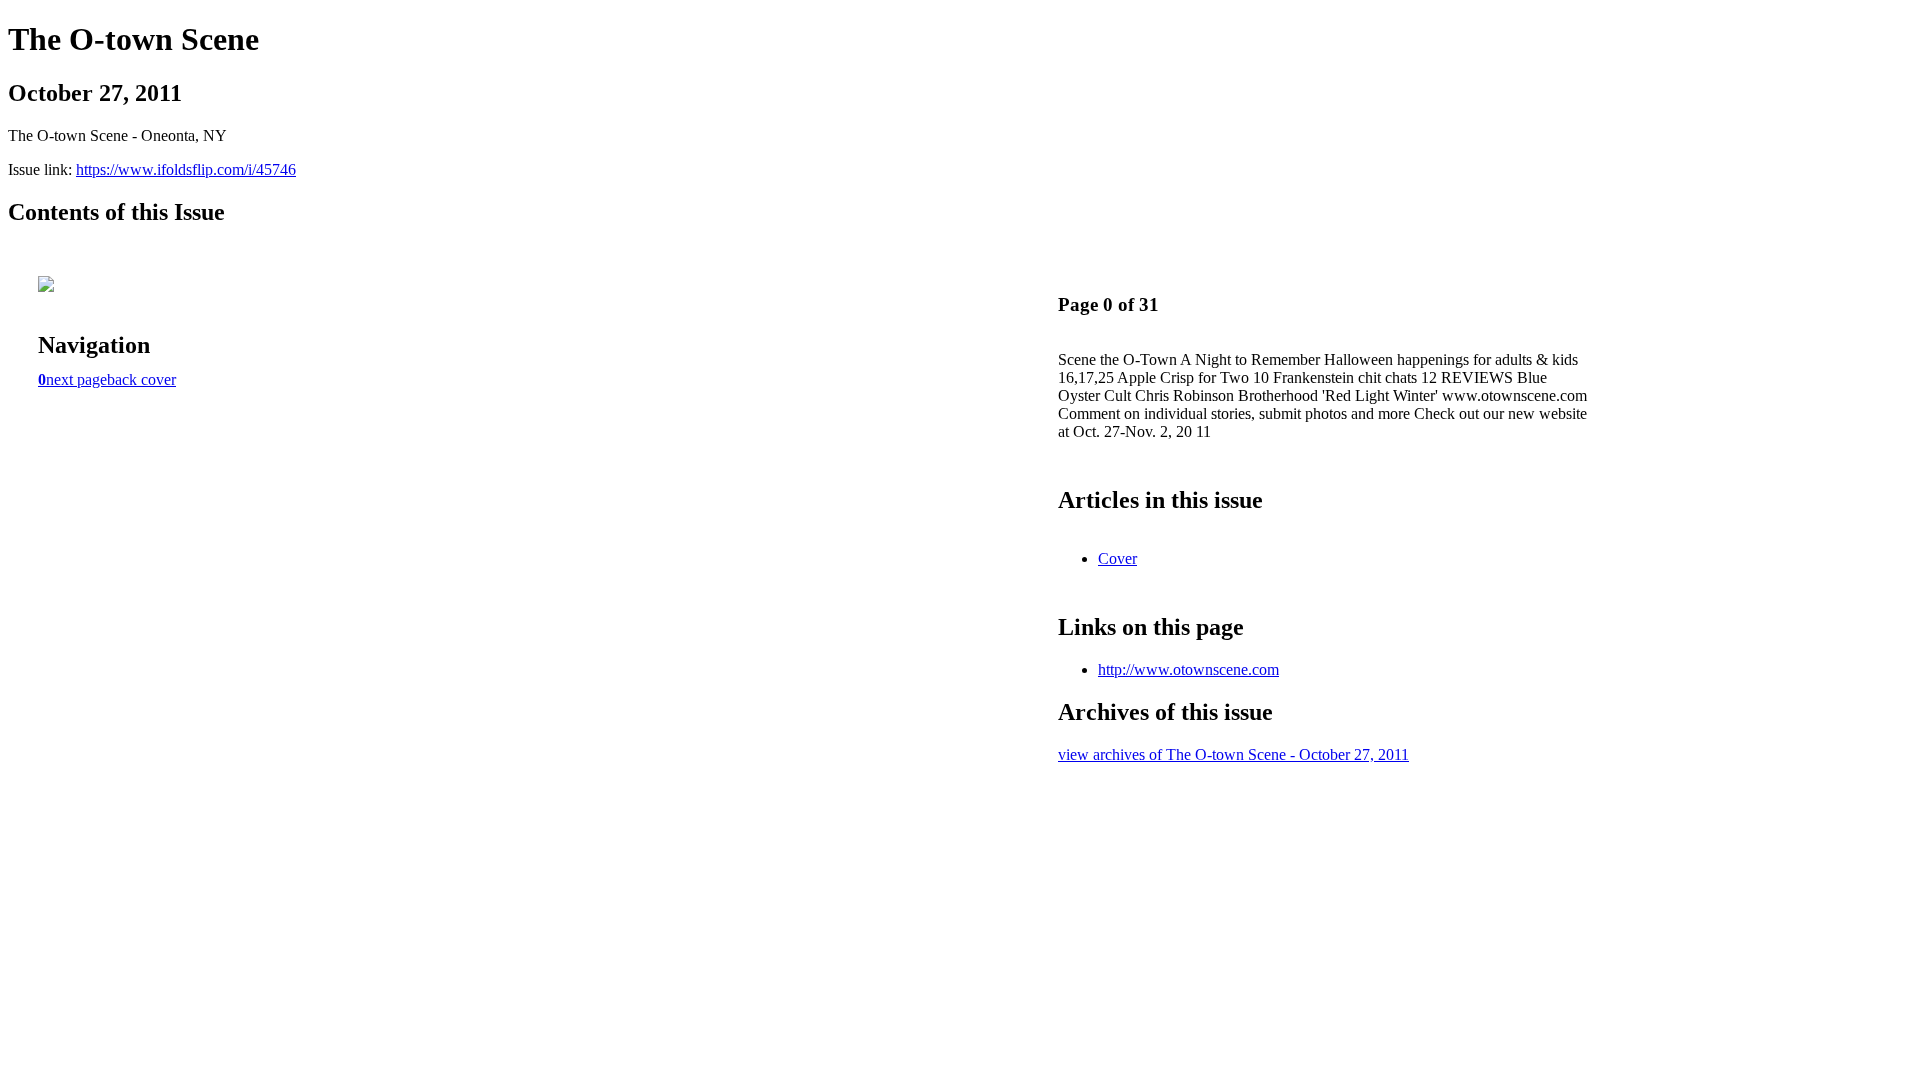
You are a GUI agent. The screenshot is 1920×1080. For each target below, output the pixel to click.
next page (76, 379)
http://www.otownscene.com (1188, 669)
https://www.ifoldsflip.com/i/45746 (186, 169)
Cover (1117, 558)
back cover (141, 379)
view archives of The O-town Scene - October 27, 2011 (1233, 754)
